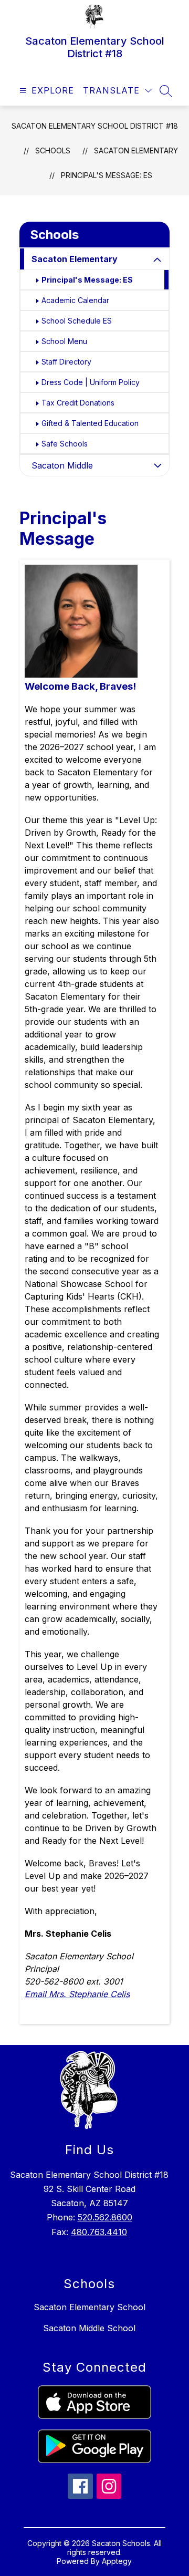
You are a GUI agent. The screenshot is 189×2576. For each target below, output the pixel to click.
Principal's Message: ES (107, 175)
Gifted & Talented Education (90, 423)
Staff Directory (66, 362)
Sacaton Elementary (136, 150)
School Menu (64, 341)
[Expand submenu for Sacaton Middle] (157, 465)
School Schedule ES (77, 321)
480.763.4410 (99, 2232)
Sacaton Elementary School (90, 2307)
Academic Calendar (75, 300)
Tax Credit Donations (78, 403)
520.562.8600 (105, 2217)
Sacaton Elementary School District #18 (95, 126)
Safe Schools (65, 444)
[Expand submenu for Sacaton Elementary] (157, 260)
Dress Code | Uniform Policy (91, 382)
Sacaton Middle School (89, 2328)
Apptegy (117, 2561)
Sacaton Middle (62, 465)
